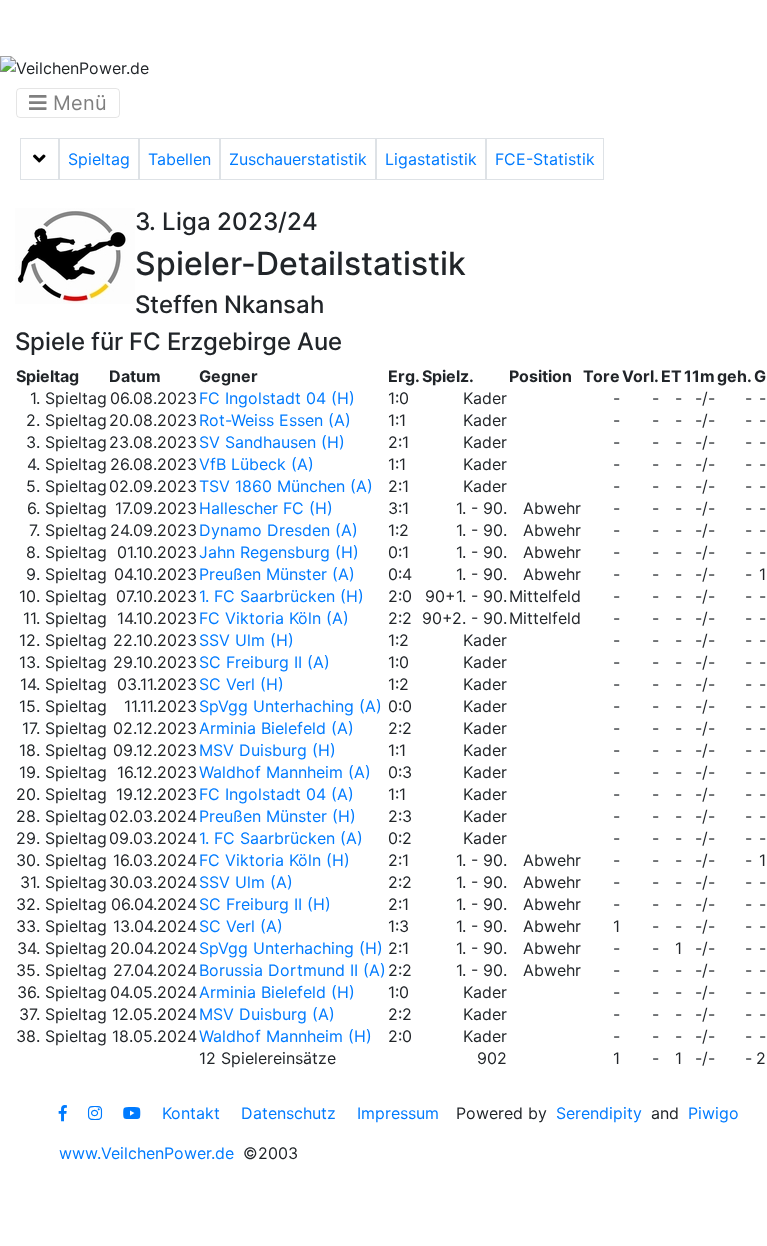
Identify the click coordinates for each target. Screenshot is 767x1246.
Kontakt (191, 1113)
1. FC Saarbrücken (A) (281, 838)
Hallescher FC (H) (266, 508)
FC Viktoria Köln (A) (274, 618)
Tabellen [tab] (179, 159)
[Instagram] (95, 1113)
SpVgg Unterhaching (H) (291, 948)
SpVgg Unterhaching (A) (290, 706)
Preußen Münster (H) (277, 816)
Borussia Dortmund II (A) (292, 970)
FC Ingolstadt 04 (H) (277, 398)
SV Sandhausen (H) (272, 442)
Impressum (398, 1113)
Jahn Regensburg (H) (279, 552)
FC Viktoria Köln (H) (274, 860)
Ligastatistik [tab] (431, 159)
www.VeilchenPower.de (146, 1153)
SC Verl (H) (241, 684)
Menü (77, 103)
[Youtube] (132, 1113)
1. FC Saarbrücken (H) (281, 596)
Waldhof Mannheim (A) (285, 772)
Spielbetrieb (202, 28)
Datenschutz (288, 1113)
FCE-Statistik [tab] (545, 159)
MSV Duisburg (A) (267, 1014)
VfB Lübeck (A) (256, 464)
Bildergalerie (611, 28)
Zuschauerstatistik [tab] (298, 159)
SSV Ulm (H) (246, 640)
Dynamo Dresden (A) (278, 530)
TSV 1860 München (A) (286, 486)
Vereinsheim (341, 28)
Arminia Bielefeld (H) (277, 992)
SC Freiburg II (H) (265, 904)
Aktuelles (74, 28)
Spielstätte (475, 28)
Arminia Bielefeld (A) (276, 728)
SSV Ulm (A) (246, 882)
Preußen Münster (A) (277, 574)
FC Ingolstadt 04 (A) (276, 794)
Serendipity (599, 1113)
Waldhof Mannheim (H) (285, 1036)
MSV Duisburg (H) (267, 750)
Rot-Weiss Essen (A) (275, 420)
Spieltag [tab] (99, 159)
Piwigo (713, 1113)
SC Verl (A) (241, 926)
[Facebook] (63, 1113)
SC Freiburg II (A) (264, 662)
